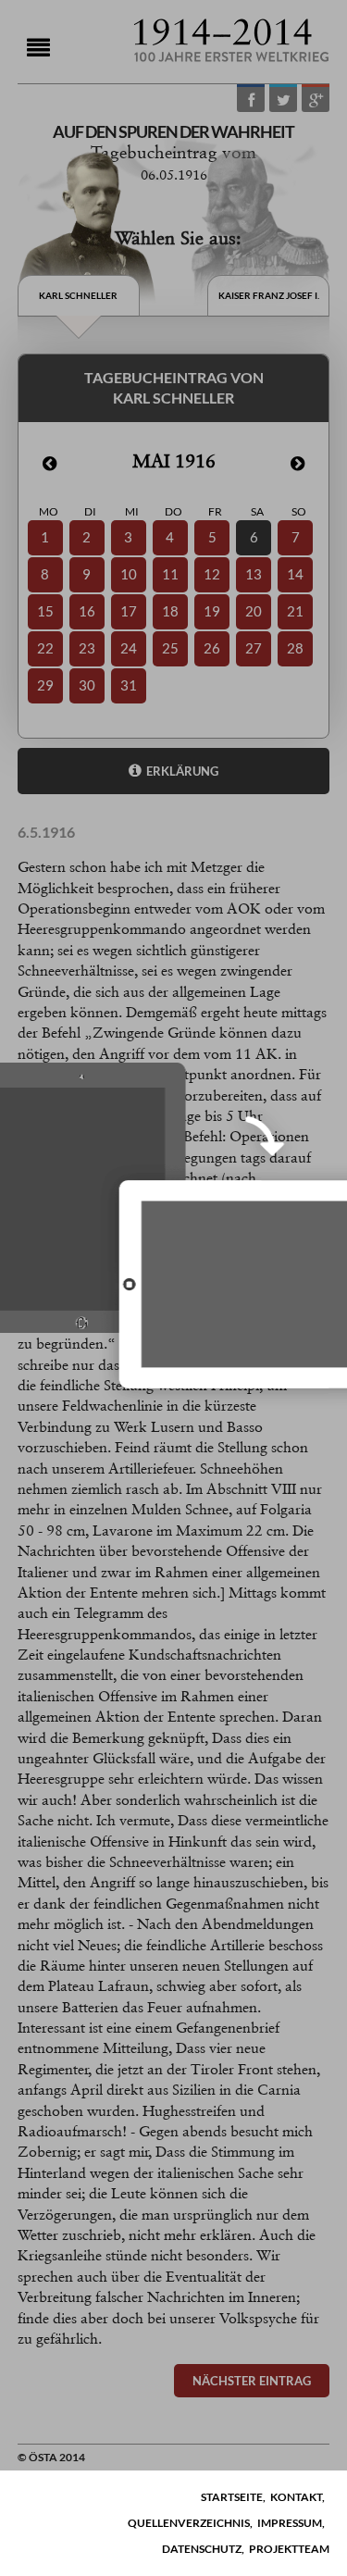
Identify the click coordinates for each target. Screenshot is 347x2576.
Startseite (232, 2497)
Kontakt (296, 2497)
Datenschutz (202, 2549)
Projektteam (289, 2549)
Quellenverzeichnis (189, 2523)
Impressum (290, 2523)
